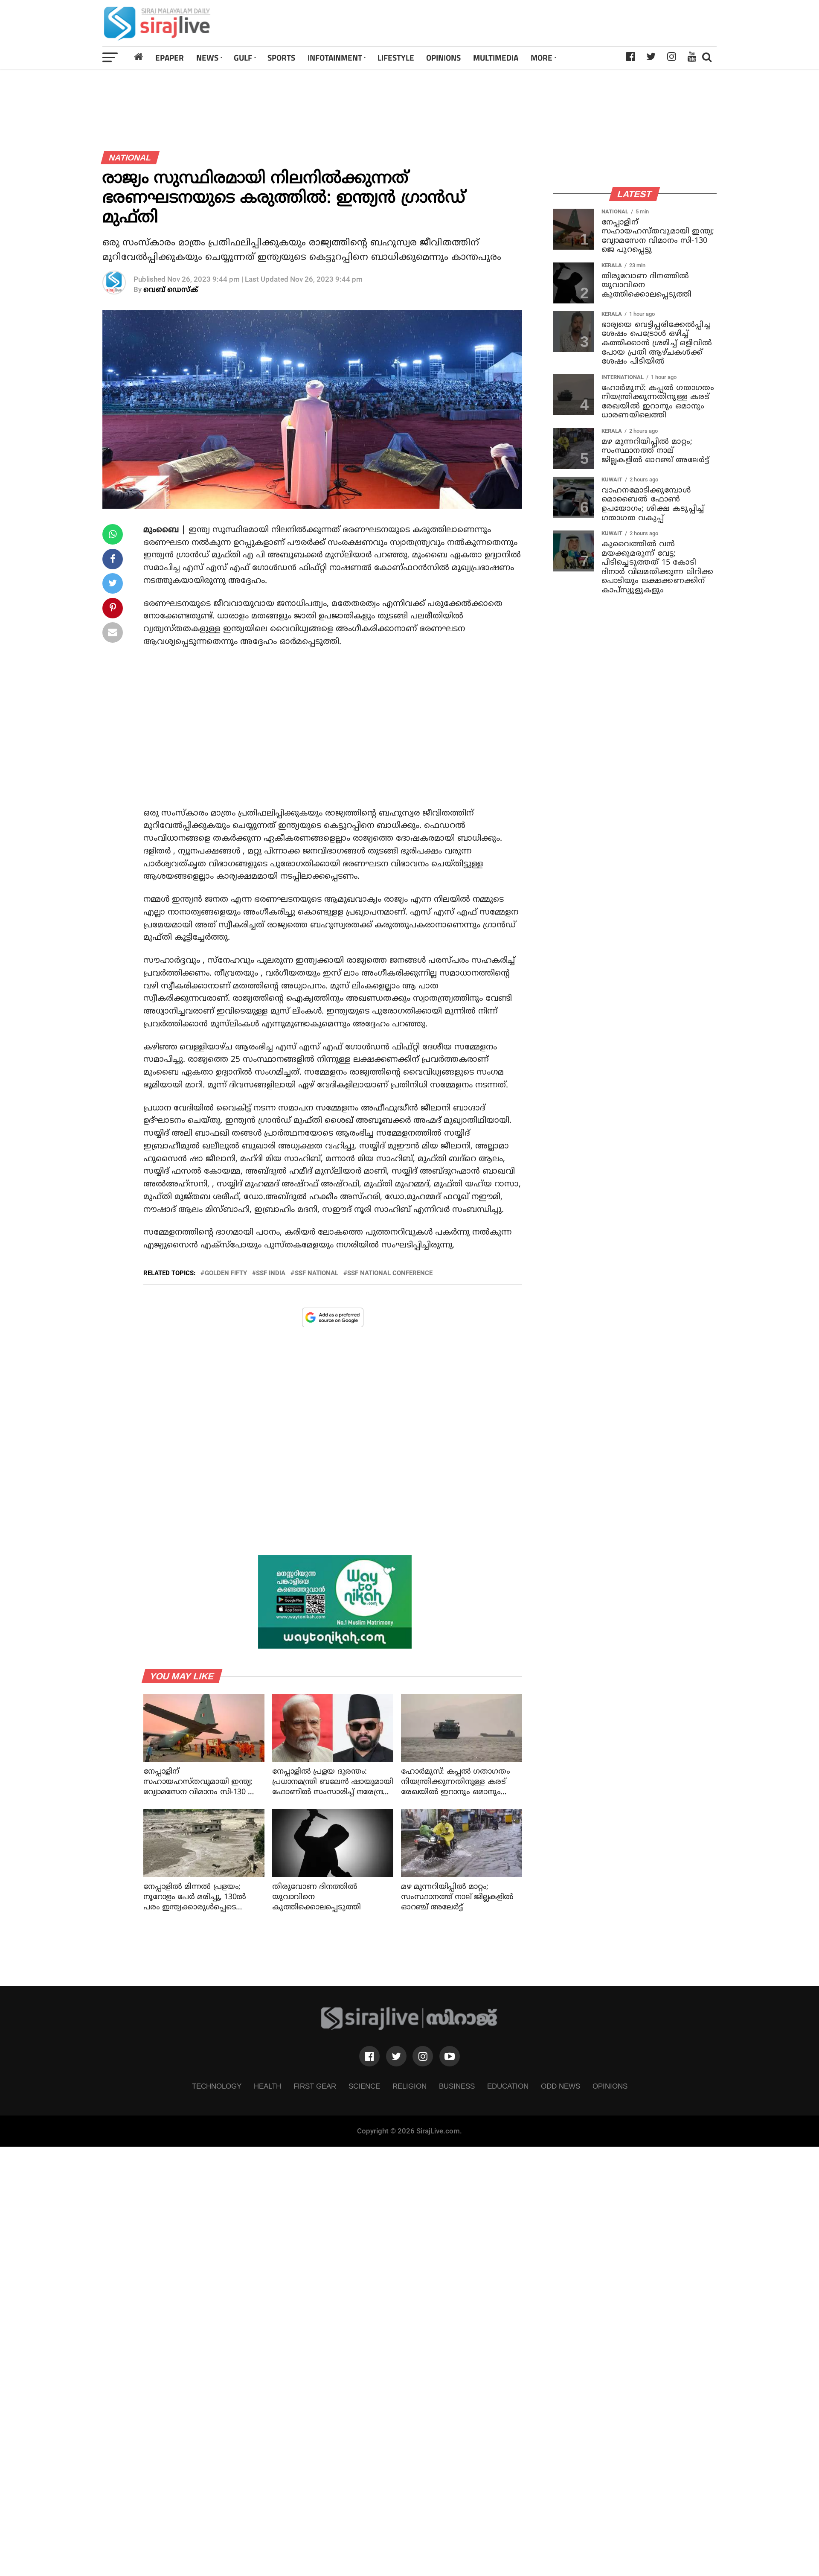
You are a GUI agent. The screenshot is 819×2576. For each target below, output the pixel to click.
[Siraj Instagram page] (423, 2056)
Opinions (610, 2086)
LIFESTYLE (396, 57)
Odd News (561, 2086)
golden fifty (226, 1273)
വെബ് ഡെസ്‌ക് (171, 290)
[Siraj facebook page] (369, 2056)
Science (364, 2086)
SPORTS (281, 57)
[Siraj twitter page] (396, 2056)
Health (267, 2086)
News (207, 57)
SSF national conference (390, 1273)
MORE (542, 57)
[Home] (139, 57)
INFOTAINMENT (335, 57)
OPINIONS (443, 57)
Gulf (243, 57)
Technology (217, 2086)
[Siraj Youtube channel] (450, 2056)
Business (457, 2086)
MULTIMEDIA (496, 57)
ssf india (271, 1273)
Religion (409, 2086)
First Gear (315, 2086)
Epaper (170, 57)
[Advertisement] (530, 23)
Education (508, 2086)
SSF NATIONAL (317, 1273)
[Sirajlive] (409, 2028)
